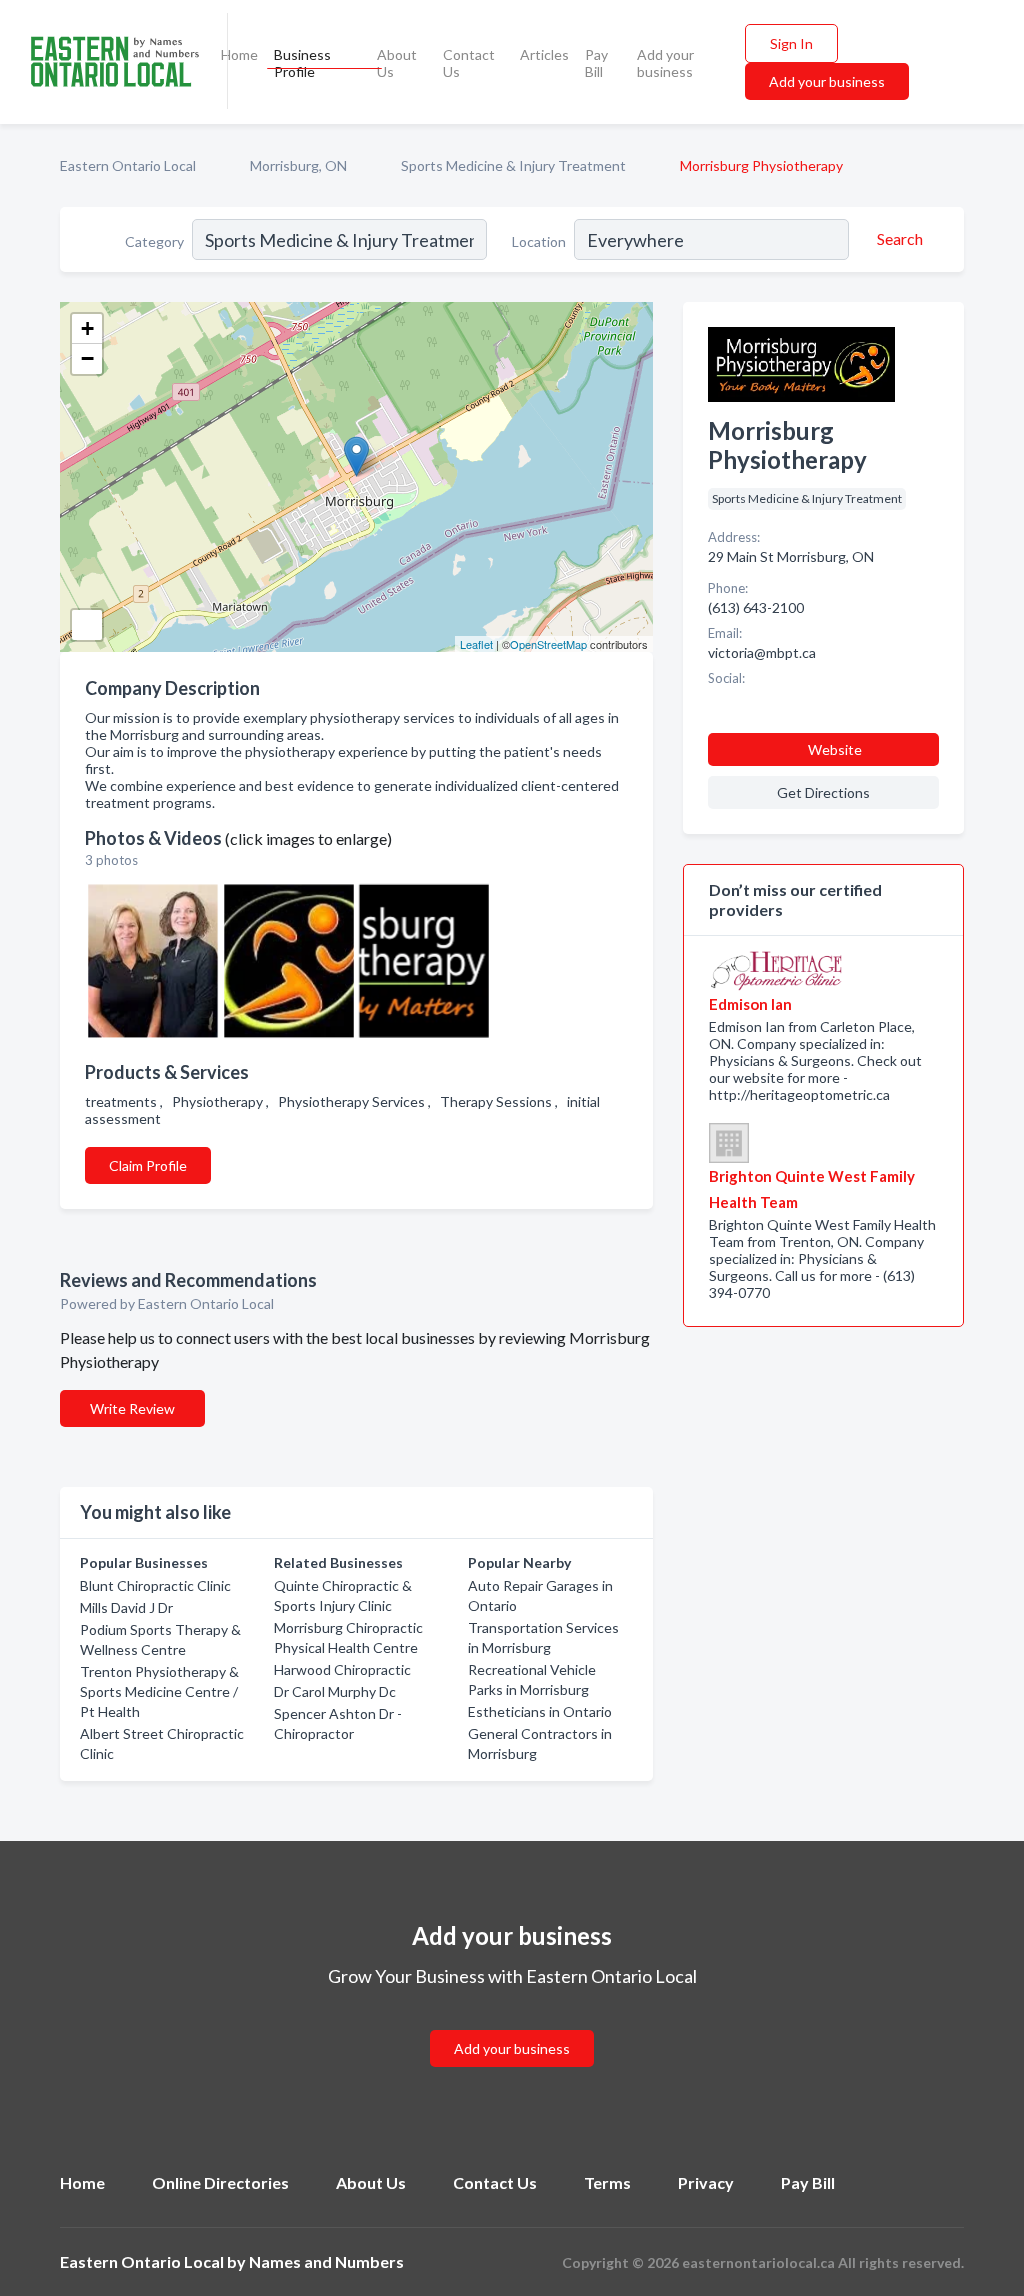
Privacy (706, 2182)
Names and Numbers (326, 2261)
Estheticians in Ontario (540, 1711)
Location (539, 241)
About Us (397, 63)
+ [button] (87, 328)
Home (239, 54)
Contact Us (469, 63)
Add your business (665, 63)
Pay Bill (596, 63)
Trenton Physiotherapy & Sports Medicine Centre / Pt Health (159, 1691)
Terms (607, 2182)
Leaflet (476, 644)
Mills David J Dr (126, 1607)
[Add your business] (512, 2024)
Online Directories (220, 2182)
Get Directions (823, 792)
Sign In (791, 43)
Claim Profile (148, 1165)
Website (835, 749)
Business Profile (302, 63)
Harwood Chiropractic (342, 1669)
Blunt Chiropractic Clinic (155, 1585)
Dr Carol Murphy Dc (335, 1691)
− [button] (87, 358)
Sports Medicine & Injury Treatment (513, 165)
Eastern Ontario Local (128, 165)
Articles (544, 54)
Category (154, 241)
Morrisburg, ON (298, 165)
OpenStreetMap (548, 644)
